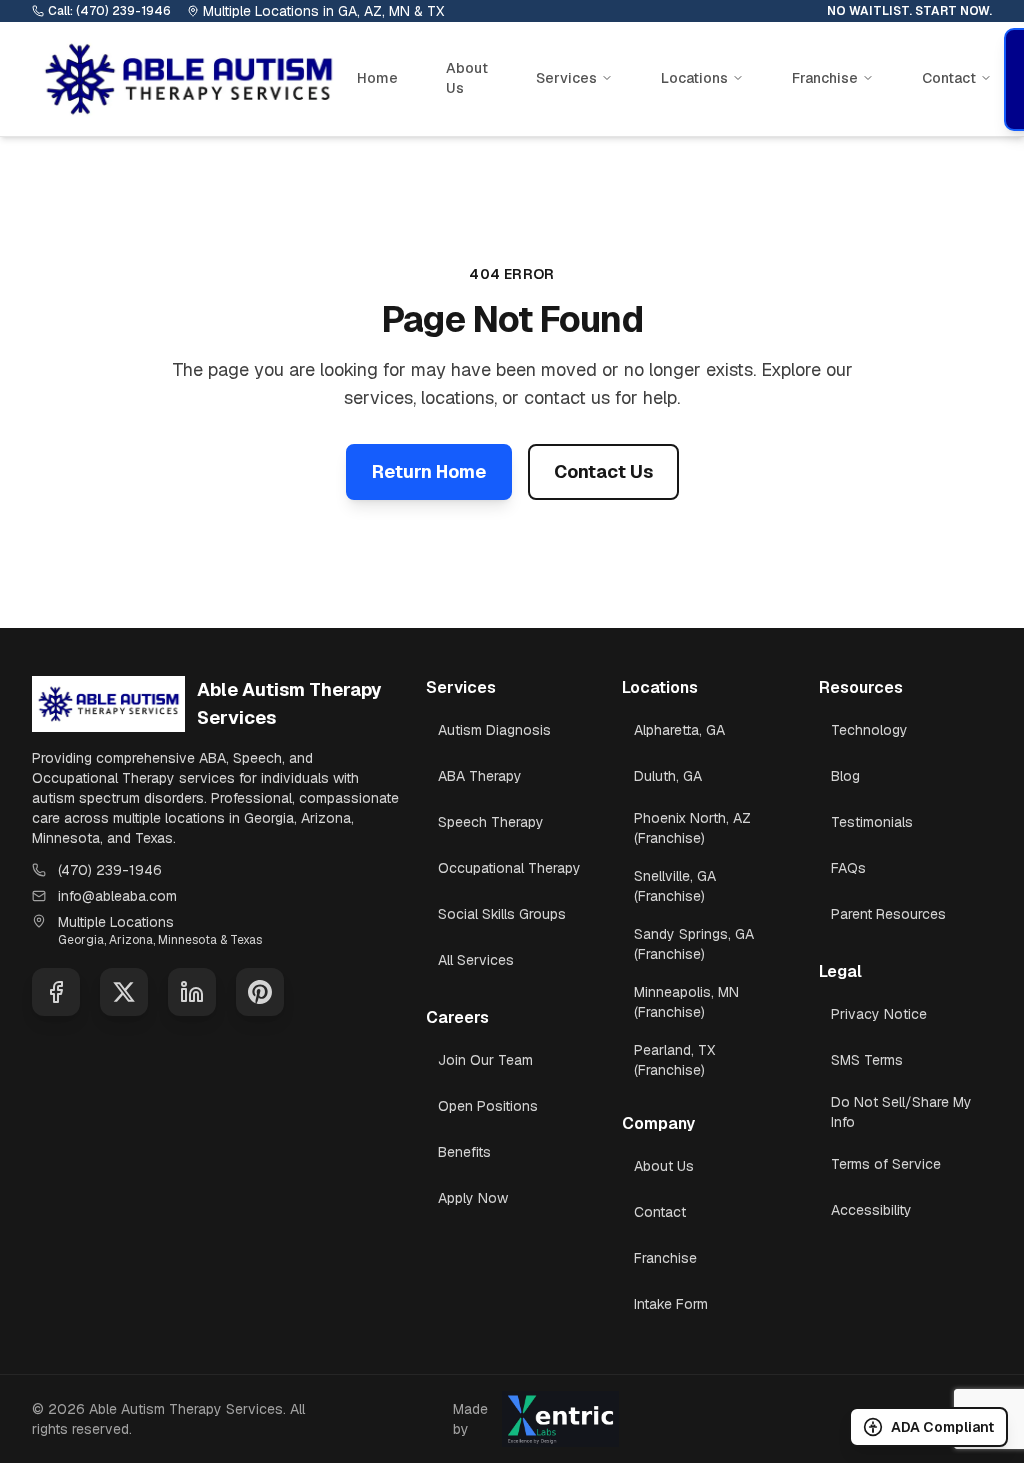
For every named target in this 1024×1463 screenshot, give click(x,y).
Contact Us (603, 471)
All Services (476, 960)
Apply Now (473, 1198)
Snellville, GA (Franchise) (675, 886)
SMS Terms (867, 1060)
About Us (467, 78)
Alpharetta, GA (679, 730)
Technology (869, 730)
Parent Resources (888, 914)
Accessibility (871, 1210)
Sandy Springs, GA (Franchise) (694, 944)
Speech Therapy (491, 822)
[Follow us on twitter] (124, 992)
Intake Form (671, 1304)
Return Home (429, 471)
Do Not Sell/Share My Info (901, 1112)
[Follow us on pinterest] (260, 992)
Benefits (464, 1152)
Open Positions (488, 1106)
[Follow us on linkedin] (192, 992)
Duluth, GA (668, 776)
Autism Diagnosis (494, 730)
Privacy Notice (879, 1014)
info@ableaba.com (117, 896)
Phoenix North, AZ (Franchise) (692, 828)
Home (377, 78)
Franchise (665, 1258)
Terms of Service (886, 1164)
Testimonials (872, 822)
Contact (660, 1212)
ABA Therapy (480, 776)
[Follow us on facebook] (56, 992)
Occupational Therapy (509, 868)
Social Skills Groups (502, 914)
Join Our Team (485, 1060)
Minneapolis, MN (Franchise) (686, 1002)
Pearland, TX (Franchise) (674, 1060)
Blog (845, 776)
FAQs (848, 868)
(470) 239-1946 (110, 870)
